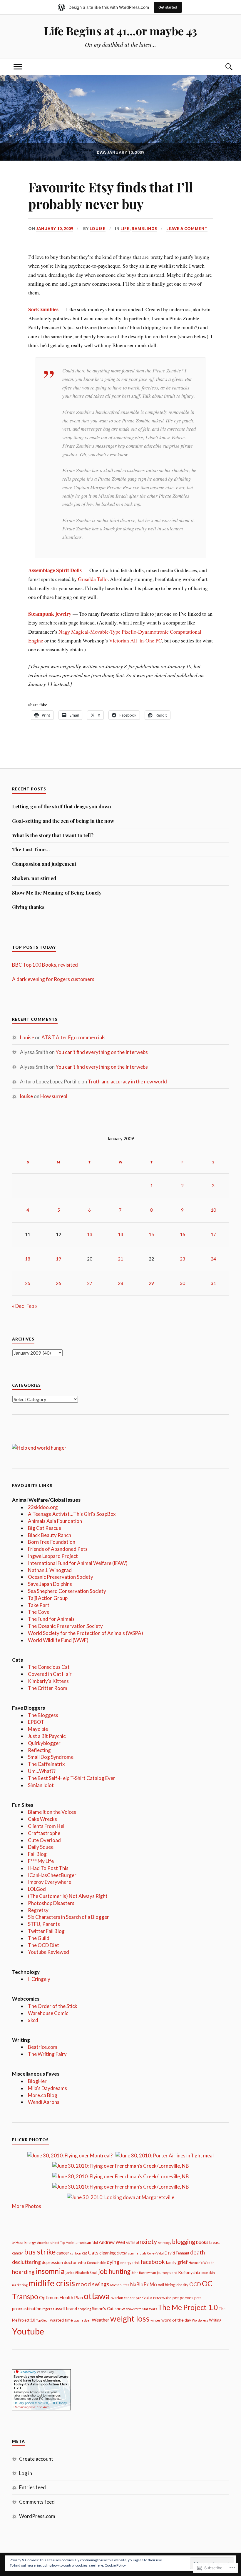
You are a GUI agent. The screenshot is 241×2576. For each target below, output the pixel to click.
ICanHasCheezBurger (52, 1875)
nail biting (167, 2285)
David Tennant (177, 2253)
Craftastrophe (44, 1833)
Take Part (39, 1605)
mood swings (93, 2284)
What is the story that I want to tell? (53, 835)
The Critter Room (48, 1688)
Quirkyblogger (44, 1743)
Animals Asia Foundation (55, 1521)
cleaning (108, 2253)
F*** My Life (41, 1861)
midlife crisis (52, 2283)
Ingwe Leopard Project (53, 1556)
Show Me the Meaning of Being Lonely (57, 892)
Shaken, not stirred (34, 878)
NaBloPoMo (144, 2284)
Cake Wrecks (42, 1819)
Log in (26, 2473)
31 (213, 1283)
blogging (184, 2242)
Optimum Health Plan (61, 2297)
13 (90, 1234)
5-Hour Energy (24, 2242)
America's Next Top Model (56, 2243)
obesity (182, 2285)
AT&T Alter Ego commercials (73, 1037)
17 (213, 1234)
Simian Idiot (41, 1785)
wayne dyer (82, 2320)
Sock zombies (43, 309)
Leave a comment (187, 229)
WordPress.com (37, 2516)
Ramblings (144, 229)
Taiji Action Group (48, 1598)
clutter (122, 2253)
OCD (195, 2284)
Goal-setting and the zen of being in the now (63, 821)
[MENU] (18, 67)
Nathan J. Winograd (50, 1570)
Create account (36, 2459)
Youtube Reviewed (48, 1952)
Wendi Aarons (44, 2102)
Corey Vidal (155, 2253)
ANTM (130, 2243)
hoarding (23, 2272)
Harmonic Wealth (202, 2263)
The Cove (39, 1612)
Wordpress (200, 2320)
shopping (84, 2309)
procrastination (27, 2308)
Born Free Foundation (52, 1542)
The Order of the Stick (53, 2006)
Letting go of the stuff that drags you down (62, 806)
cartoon (76, 2253)
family (171, 2262)
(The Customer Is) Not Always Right (68, 1896)
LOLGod (37, 1889)
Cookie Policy (115, 2565)
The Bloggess (43, 1715)
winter (155, 2320)
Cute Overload (44, 1840)
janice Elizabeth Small (82, 2273)
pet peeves (183, 2298)
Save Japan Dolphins (50, 1584)
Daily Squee (41, 1847)
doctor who (75, 2262)
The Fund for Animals (51, 1619)
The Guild (39, 1938)
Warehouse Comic (48, 2013)
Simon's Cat (103, 2308)
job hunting (114, 2271)
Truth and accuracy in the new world (127, 1081)
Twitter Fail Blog (46, 1931)
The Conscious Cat (49, 1667)
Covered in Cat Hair (50, 1674)
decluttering (26, 2262)
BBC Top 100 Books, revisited (45, 965)
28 (120, 1283)
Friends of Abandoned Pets (58, 1549)
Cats (93, 2252)
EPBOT (36, 1722)
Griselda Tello (93, 579)
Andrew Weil (112, 2242)
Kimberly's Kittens (48, 1681)
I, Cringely (39, 1979)
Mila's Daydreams (47, 2088)
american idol (87, 2242)
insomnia (50, 2271)
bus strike (40, 2252)
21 (120, 1259)
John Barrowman (144, 2273)
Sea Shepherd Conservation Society (67, 1591)
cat (84, 2253)
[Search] (223, 67)
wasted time (61, 2320)
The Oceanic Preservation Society (65, 1626)
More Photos (27, 2206)
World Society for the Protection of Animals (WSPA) (86, 1633)
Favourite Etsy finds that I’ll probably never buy (111, 195)
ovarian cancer (123, 2298)
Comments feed (37, 2502)
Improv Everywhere (50, 1882)
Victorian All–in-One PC (135, 640)
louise (26, 1096)
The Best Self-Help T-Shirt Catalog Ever (72, 1778)
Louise (98, 229)
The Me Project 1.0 (188, 2307)
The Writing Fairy (47, 2054)
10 (213, 1210)
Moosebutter (120, 2285)
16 (183, 1234)
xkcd (33, 2020)
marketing (20, 2285)
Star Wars (150, 2309)
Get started (168, 7)
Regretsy (38, 1910)
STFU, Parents (44, 1924)
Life (125, 229)
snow (120, 2308)
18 (28, 1259)
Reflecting (39, 1750)
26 (58, 1283)
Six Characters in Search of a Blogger (68, 1917)
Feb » (32, 1306)
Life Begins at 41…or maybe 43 (120, 31)
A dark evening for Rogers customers (53, 979)
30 (183, 1283)
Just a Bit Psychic (47, 1736)
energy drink (130, 2263)
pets (198, 2298)
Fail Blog (37, 1854)
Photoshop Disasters (51, 1903)
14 (120, 1234)
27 (90, 1283)
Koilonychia (189, 2272)
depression (52, 2262)
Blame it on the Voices (52, 1812)
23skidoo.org (43, 1507)
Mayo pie (38, 1729)
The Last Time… (31, 849)
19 (58, 1259)
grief (183, 2262)
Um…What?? (42, 1771)
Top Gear (42, 2320)
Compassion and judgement (44, 864)
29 (151, 1283)
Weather (101, 2320)
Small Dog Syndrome (51, 1757)
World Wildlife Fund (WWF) (58, 1640)
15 (151, 1234)
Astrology (164, 2243)
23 (183, 1259)
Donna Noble (96, 2263)
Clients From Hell (47, 1826)
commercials (137, 2253)
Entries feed (32, 2487)
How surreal (54, 1096)
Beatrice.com (43, 2047)
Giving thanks (28, 907)
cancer (63, 2253)
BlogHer (37, 2081)
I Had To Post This (48, 1868)
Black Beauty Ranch (50, 1535)
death (198, 2252)
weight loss (130, 2318)
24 (213, 1259)
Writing (215, 2320)
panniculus (144, 2298)
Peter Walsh (162, 2298)
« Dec (18, 1306)
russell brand (65, 2308)
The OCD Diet (43, 1945)
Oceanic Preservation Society (61, 1577)
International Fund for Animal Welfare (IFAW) (78, 1563)
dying (113, 2262)
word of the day (176, 2320)
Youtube (28, 2331)
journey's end (167, 2273)
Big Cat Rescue (45, 1528)
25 (28, 1283)
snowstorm (134, 2309)
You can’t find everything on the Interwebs (102, 1052)
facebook (153, 2262)
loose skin (208, 2273)
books (202, 2242)
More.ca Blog (43, 2095)
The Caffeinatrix (46, 1764)
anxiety (147, 2241)
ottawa (97, 2296)
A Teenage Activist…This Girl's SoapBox (72, 1514)
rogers (47, 2309)
